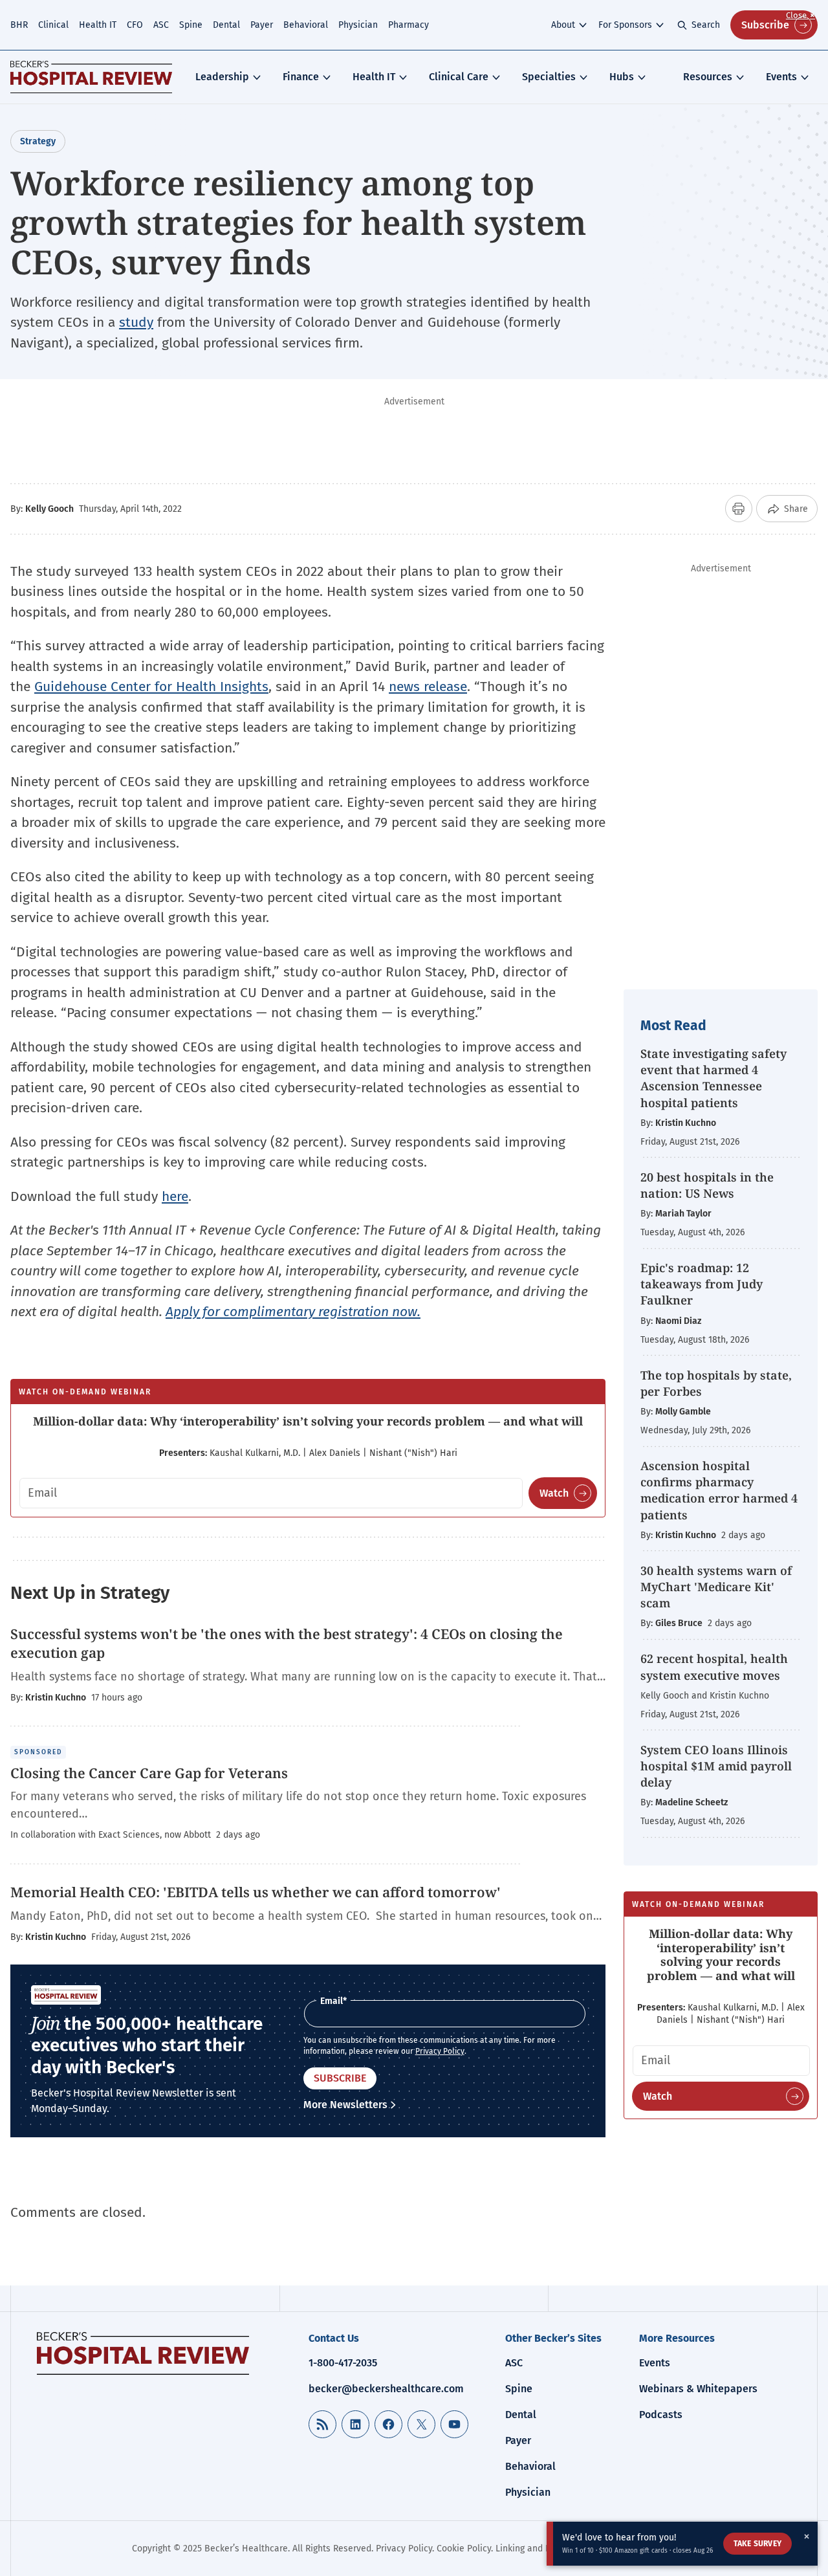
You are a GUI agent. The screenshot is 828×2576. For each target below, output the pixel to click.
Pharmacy (409, 25)
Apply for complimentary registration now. (293, 1312)
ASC (161, 25)
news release (428, 687)
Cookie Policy (464, 2548)
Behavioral (306, 25)
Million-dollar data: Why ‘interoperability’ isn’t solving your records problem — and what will (308, 1421)
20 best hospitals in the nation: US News (707, 1185)
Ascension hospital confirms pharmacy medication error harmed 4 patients (719, 1490)
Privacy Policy (440, 2051)
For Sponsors (625, 25)
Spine (191, 25)
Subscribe (765, 25)
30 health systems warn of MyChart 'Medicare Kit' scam (716, 1587)
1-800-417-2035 (343, 2363)
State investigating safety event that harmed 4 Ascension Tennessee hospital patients (714, 1078)
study (136, 322)
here (175, 1196)
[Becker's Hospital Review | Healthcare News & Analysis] (91, 77)
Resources (708, 77)
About (563, 25)
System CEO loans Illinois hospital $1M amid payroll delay (716, 1766)
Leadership (222, 77)
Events (781, 77)
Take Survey (757, 2544)
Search (706, 25)
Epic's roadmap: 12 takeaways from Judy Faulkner (702, 1284)
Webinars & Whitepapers (698, 2389)
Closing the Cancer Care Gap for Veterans (149, 1773)
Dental (226, 25)
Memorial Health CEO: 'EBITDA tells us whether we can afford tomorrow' (256, 1892)
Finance (301, 77)
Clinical (53, 25)
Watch (554, 1493)
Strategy (38, 141)
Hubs (622, 77)
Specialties (549, 77)
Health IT (98, 25)
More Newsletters (345, 2105)
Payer (262, 25)
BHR (19, 25)
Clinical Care (459, 77)
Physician (358, 25)
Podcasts (661, 2415)
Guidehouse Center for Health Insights (151, 687)
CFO (135, 25)
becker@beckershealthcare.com (386, 2389)
